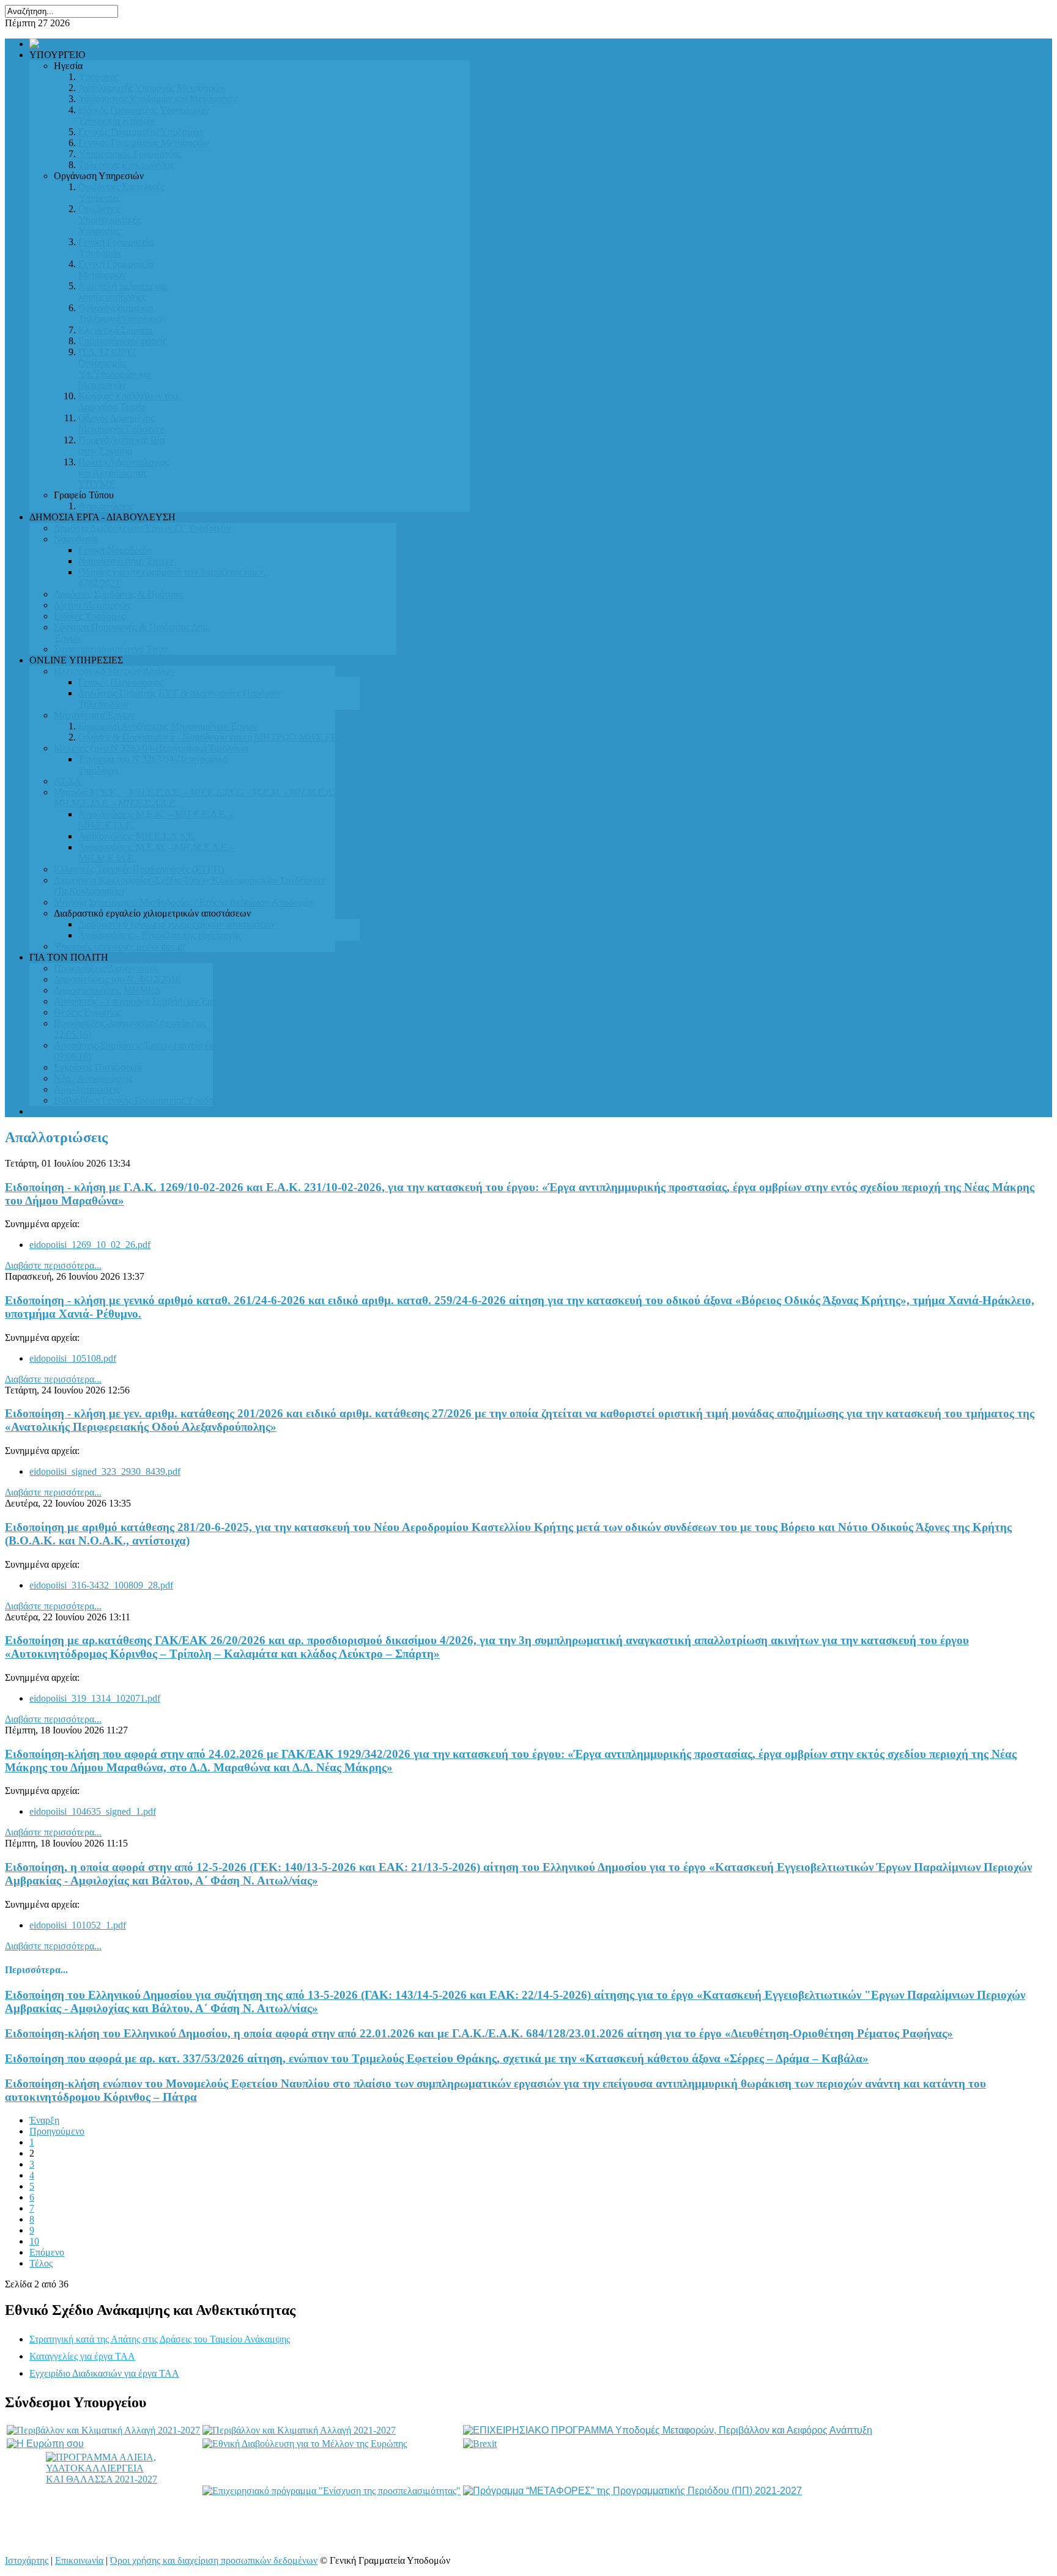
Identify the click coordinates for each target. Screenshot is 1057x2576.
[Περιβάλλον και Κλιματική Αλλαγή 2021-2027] (103, 2430)
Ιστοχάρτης (27, 2560)
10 (34, 2241)
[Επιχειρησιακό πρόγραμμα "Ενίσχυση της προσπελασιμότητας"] (332, 2491)
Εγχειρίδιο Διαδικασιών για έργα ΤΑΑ (104, 2373)
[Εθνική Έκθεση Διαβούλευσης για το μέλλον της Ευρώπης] (305, 2444)
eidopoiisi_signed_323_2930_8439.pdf (105, 1471)
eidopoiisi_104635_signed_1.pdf (93, 1811)
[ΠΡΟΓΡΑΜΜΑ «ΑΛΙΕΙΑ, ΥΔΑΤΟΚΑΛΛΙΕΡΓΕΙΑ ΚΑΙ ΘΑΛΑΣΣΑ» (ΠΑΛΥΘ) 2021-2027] (103, 2491)
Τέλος (41, 2263)
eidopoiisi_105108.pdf (73, 1358)
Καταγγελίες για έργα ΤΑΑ (82, 2356)
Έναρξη (44, 2120)
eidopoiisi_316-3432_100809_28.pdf (101, 1585)
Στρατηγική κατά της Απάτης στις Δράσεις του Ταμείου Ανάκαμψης (160, 2339)
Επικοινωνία (79, 2560)
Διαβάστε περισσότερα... (53, 1265)
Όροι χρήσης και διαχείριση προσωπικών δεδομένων (214, 2560)
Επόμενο (47, 2252)
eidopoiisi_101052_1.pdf (78, 1925)
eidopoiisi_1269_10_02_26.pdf (90, 1245)
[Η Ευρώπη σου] (45, 2444)
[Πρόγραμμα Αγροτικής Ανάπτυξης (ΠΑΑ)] (299, 2430)
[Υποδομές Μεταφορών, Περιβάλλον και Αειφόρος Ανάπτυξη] (668, 2430)
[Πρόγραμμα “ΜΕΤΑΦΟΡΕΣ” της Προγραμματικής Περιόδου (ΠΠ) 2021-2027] (632, 2491)
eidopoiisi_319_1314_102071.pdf (95, 1698)
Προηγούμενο (57, 2131)
